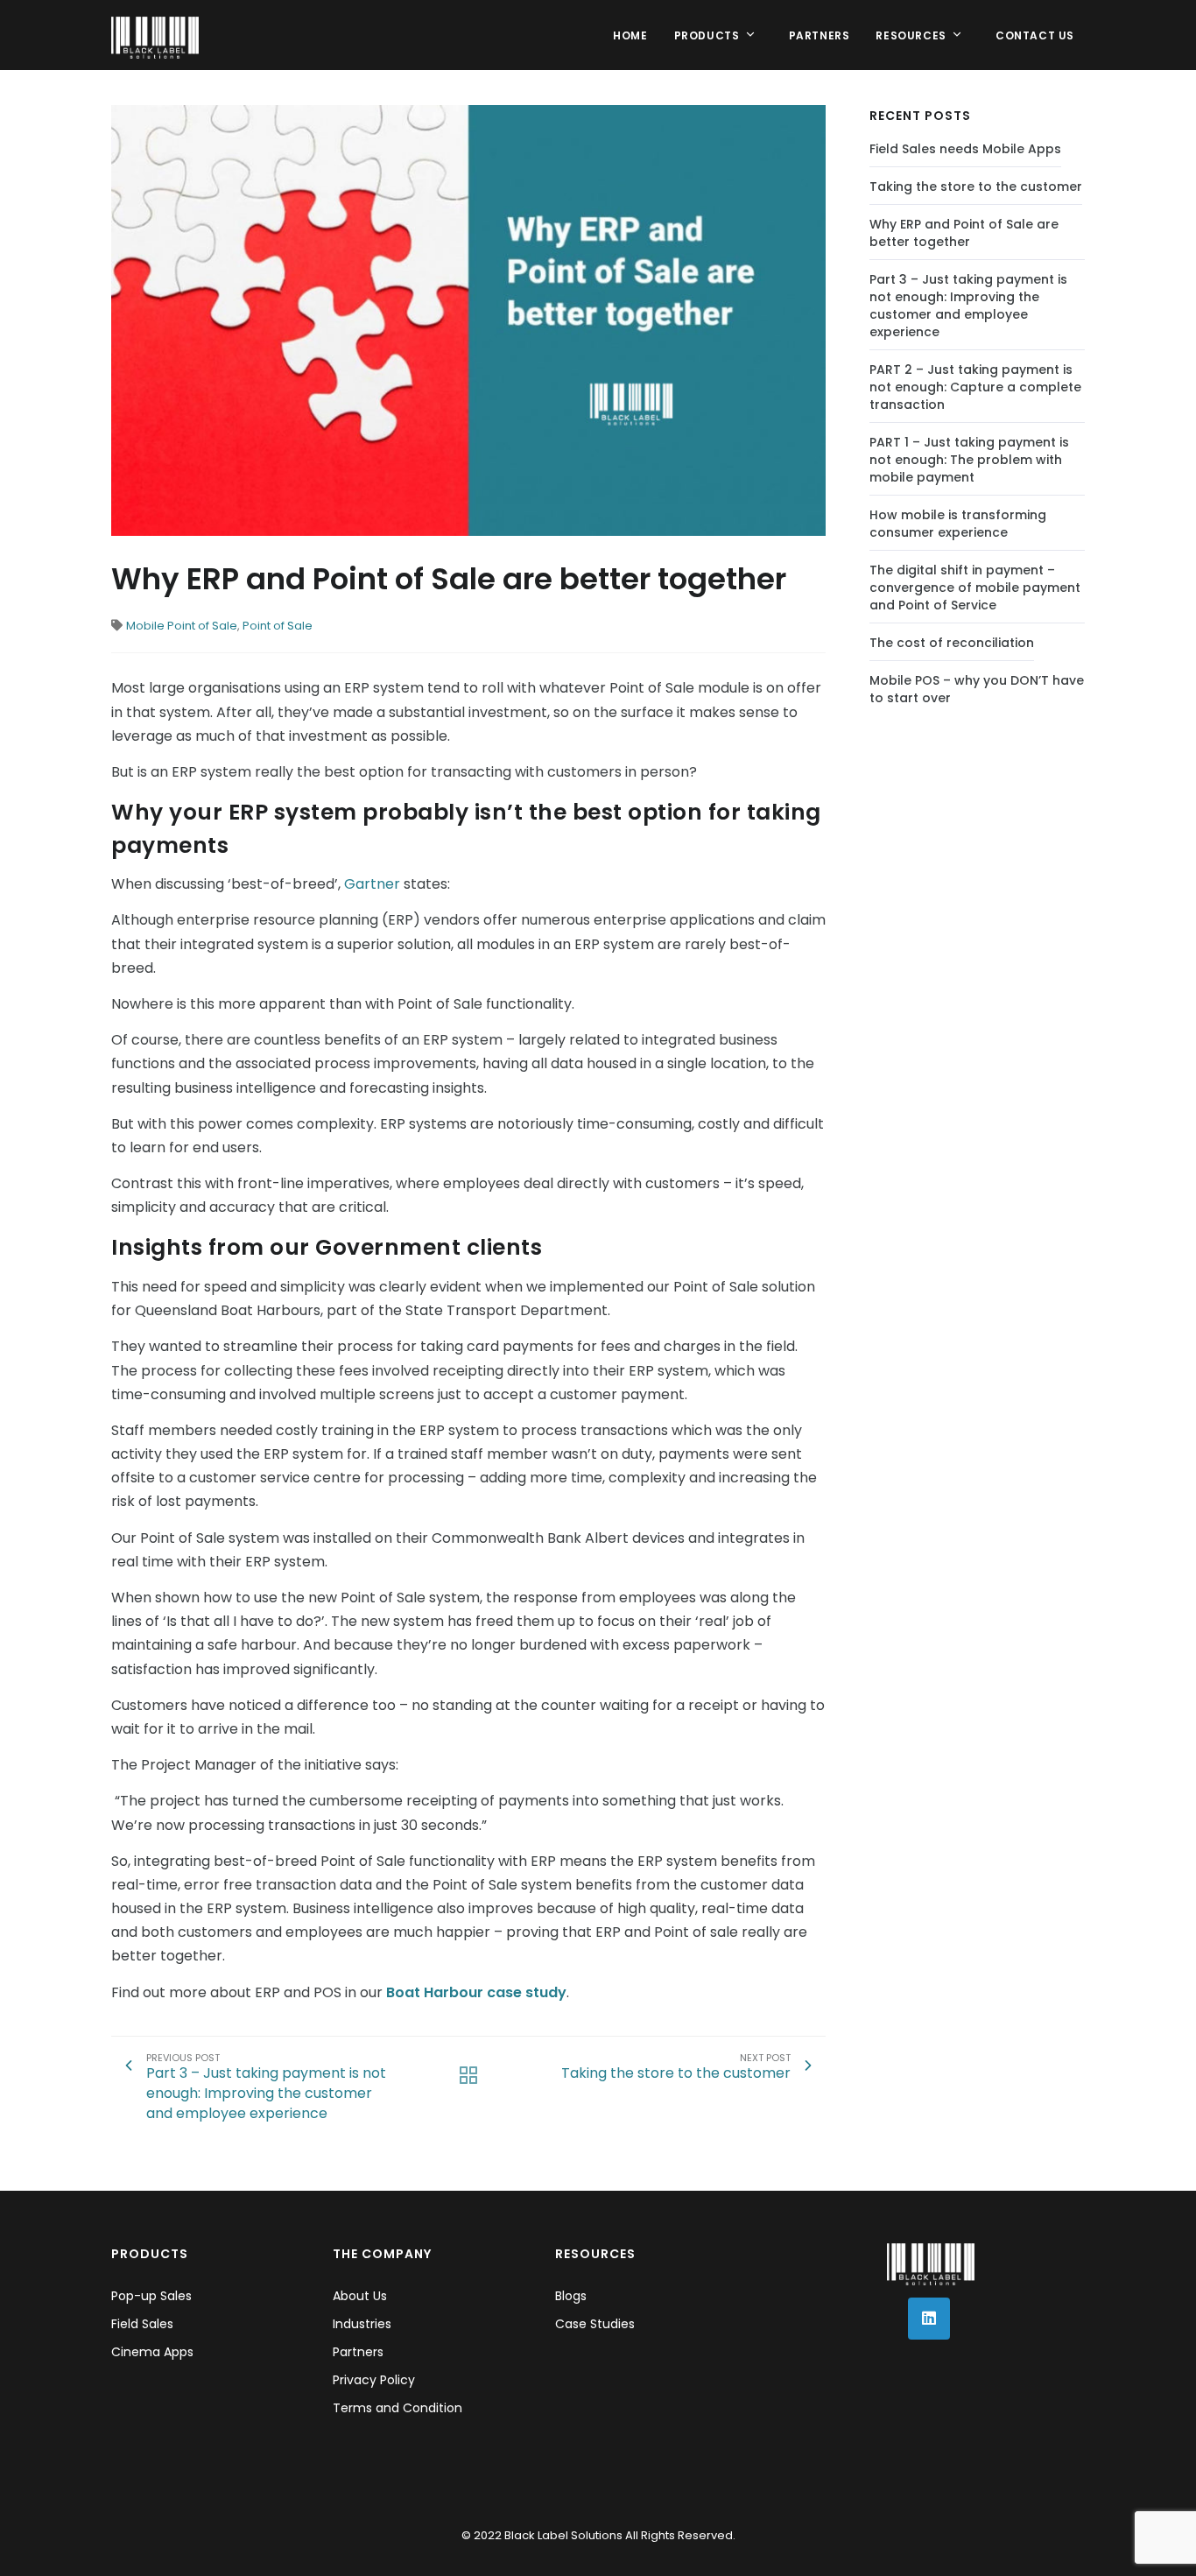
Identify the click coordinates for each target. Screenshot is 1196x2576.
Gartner (374, 884)
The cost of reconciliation (952, 643)
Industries (362, 2324)
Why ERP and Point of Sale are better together (964, 233)
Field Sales (142, 2324)
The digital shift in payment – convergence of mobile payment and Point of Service (975, 588)
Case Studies (595, 2324)
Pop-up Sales (151, 2296)
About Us (360, 2296)
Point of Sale (278, 626)
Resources (912, 35)
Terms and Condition (397, 2408)
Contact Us (1035, 35)
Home (630, 35)
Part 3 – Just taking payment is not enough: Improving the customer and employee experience (968, 306)
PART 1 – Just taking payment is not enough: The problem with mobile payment (969, 460)
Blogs (571, 2296)
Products (708, 35)
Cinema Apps (152, 2352)
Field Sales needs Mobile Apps (965, 149)
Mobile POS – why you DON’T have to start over (977, 689)
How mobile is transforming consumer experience (958, 524)
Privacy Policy (374, 2380)
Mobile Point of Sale (182, 626)
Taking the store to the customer (976, 187)
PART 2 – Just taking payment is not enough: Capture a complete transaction (975, 387)
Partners (820, 35)
